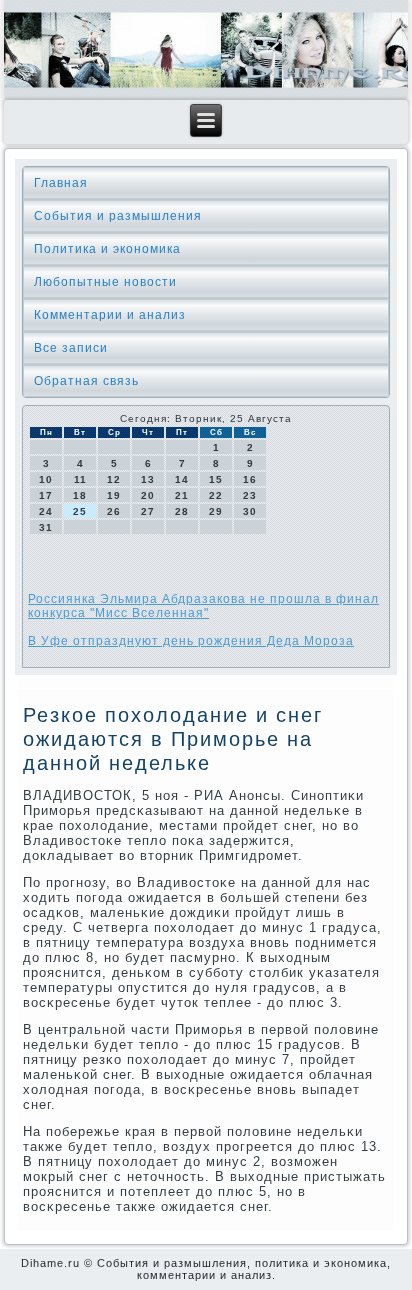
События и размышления (118, 216)
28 (182, 511)
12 (114, 479)
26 (114, 511)
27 (148, 511)
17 (46, 495)
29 (216, 511)
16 (250, 479)
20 (148, 495)
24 (46, 511)
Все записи (71, 348)
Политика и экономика (107, 249)
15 (216, 479)
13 (148, 479)
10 (46, 479)
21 (182, 495)
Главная (61, 183)
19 (114, 495)
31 (46, 527)
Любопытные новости (105, 282)
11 (80, 479)
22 (216, 495)
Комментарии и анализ (110, 315)
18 (80, 495)
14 (182, 479)
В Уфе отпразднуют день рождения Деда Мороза (191, 641)
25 (80, 511)
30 (250, 511)
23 (250, 495)
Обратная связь (86, 381)
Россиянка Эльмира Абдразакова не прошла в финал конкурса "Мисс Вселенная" (203, 606)
